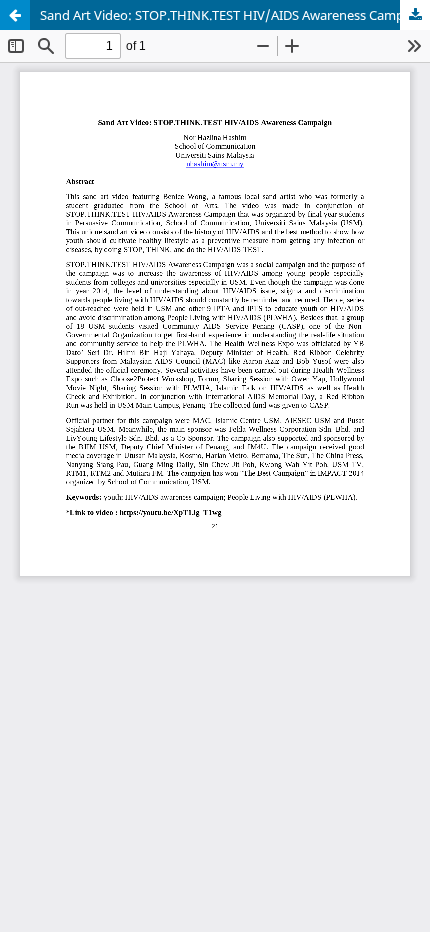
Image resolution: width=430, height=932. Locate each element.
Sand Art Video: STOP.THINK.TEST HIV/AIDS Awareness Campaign (235, 15)
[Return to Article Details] (15, 15)
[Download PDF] (415, 15)
